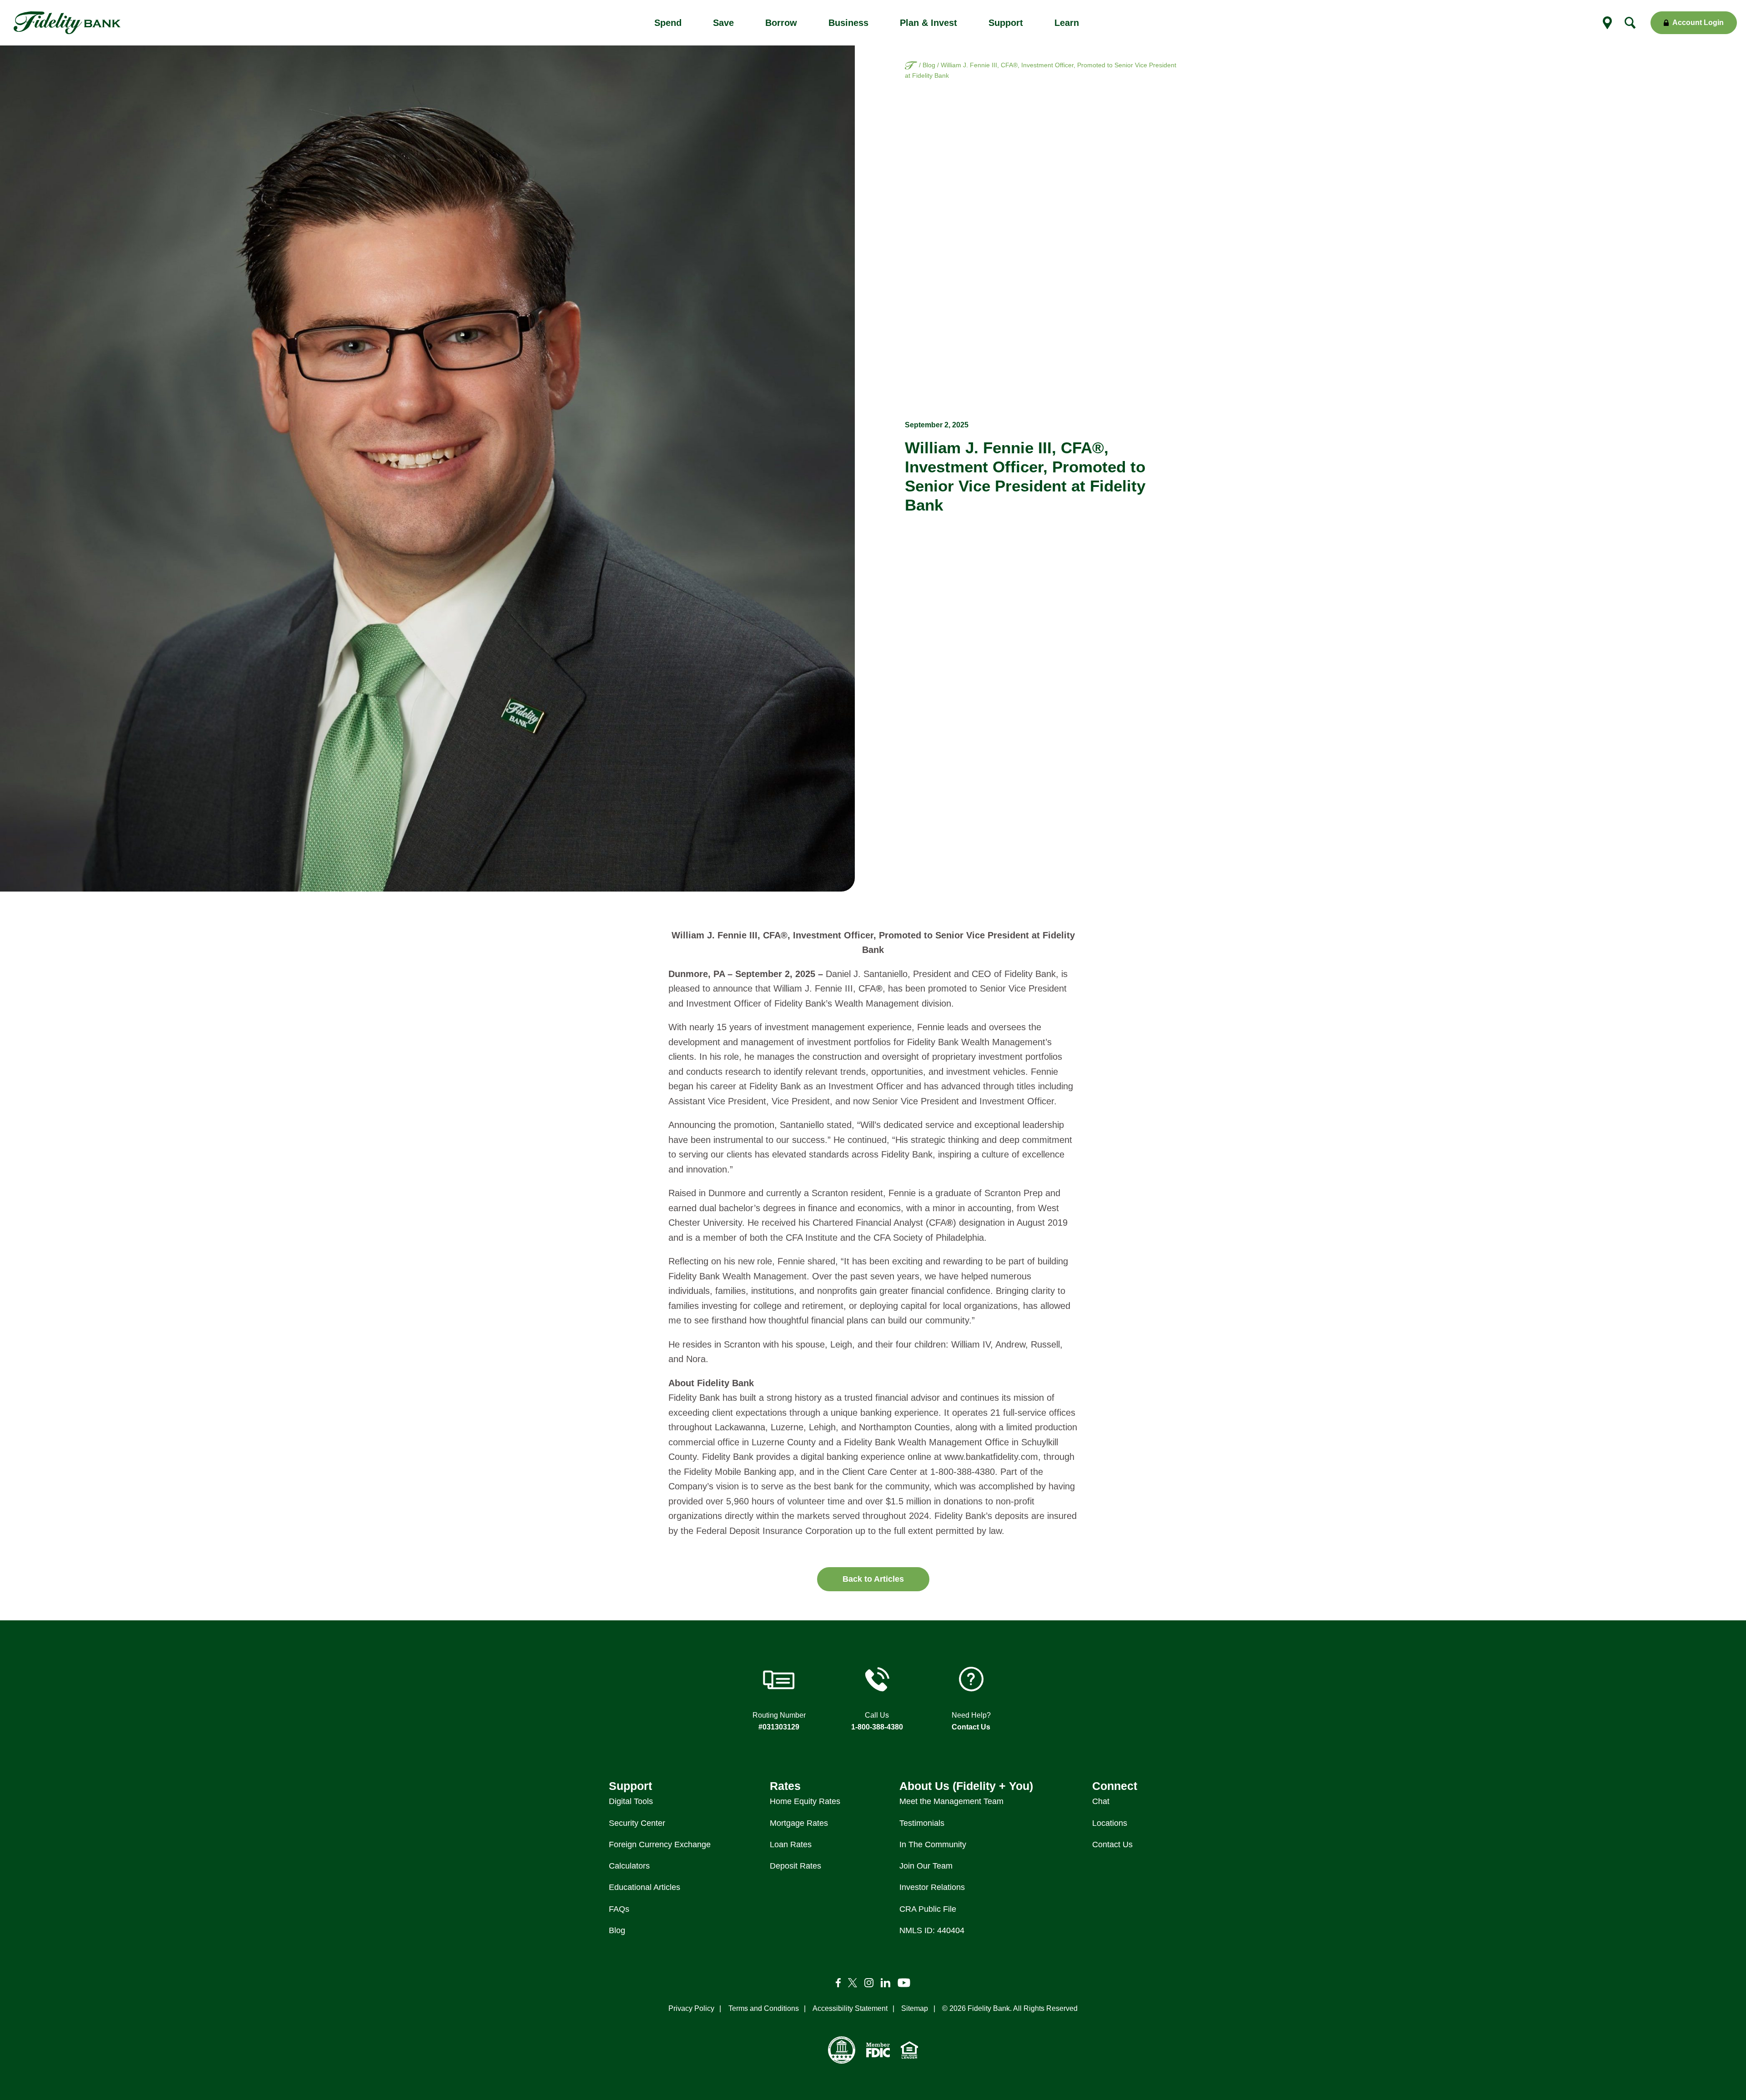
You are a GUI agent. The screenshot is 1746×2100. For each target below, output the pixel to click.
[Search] (1630, 23)
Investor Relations (932, 1887)
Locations (1110, 1823)
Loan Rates (791, 1844)
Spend (668, 23)
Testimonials (922, 1823)
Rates (785, 1786)
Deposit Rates (795, 1866)
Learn (1067, 23)
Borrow (781, 23)
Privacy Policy (691, 2008)
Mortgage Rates (799, 1823)
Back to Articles (873, 1579)
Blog (929, 65)
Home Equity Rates (805, 1801)
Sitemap (915, 2008)
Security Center (637, 1823)
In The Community (933, 1844)
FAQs (619, 1909)
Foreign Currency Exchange (660, 1844)
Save (723, 23)
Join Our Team (926, 1866)
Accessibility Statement (850, 2008)
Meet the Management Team (951, 1801)
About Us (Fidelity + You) (966, 1786)
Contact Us (971, 1727)
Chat (1101, 1801)
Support (1006, 23)
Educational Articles (645, 1887)
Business (848, 23)
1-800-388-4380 (877, 1727)
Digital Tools (631, 1801)
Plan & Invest (928, 23)
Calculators (629, 1866)
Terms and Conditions (764, 2008)
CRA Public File (928, 1909)
